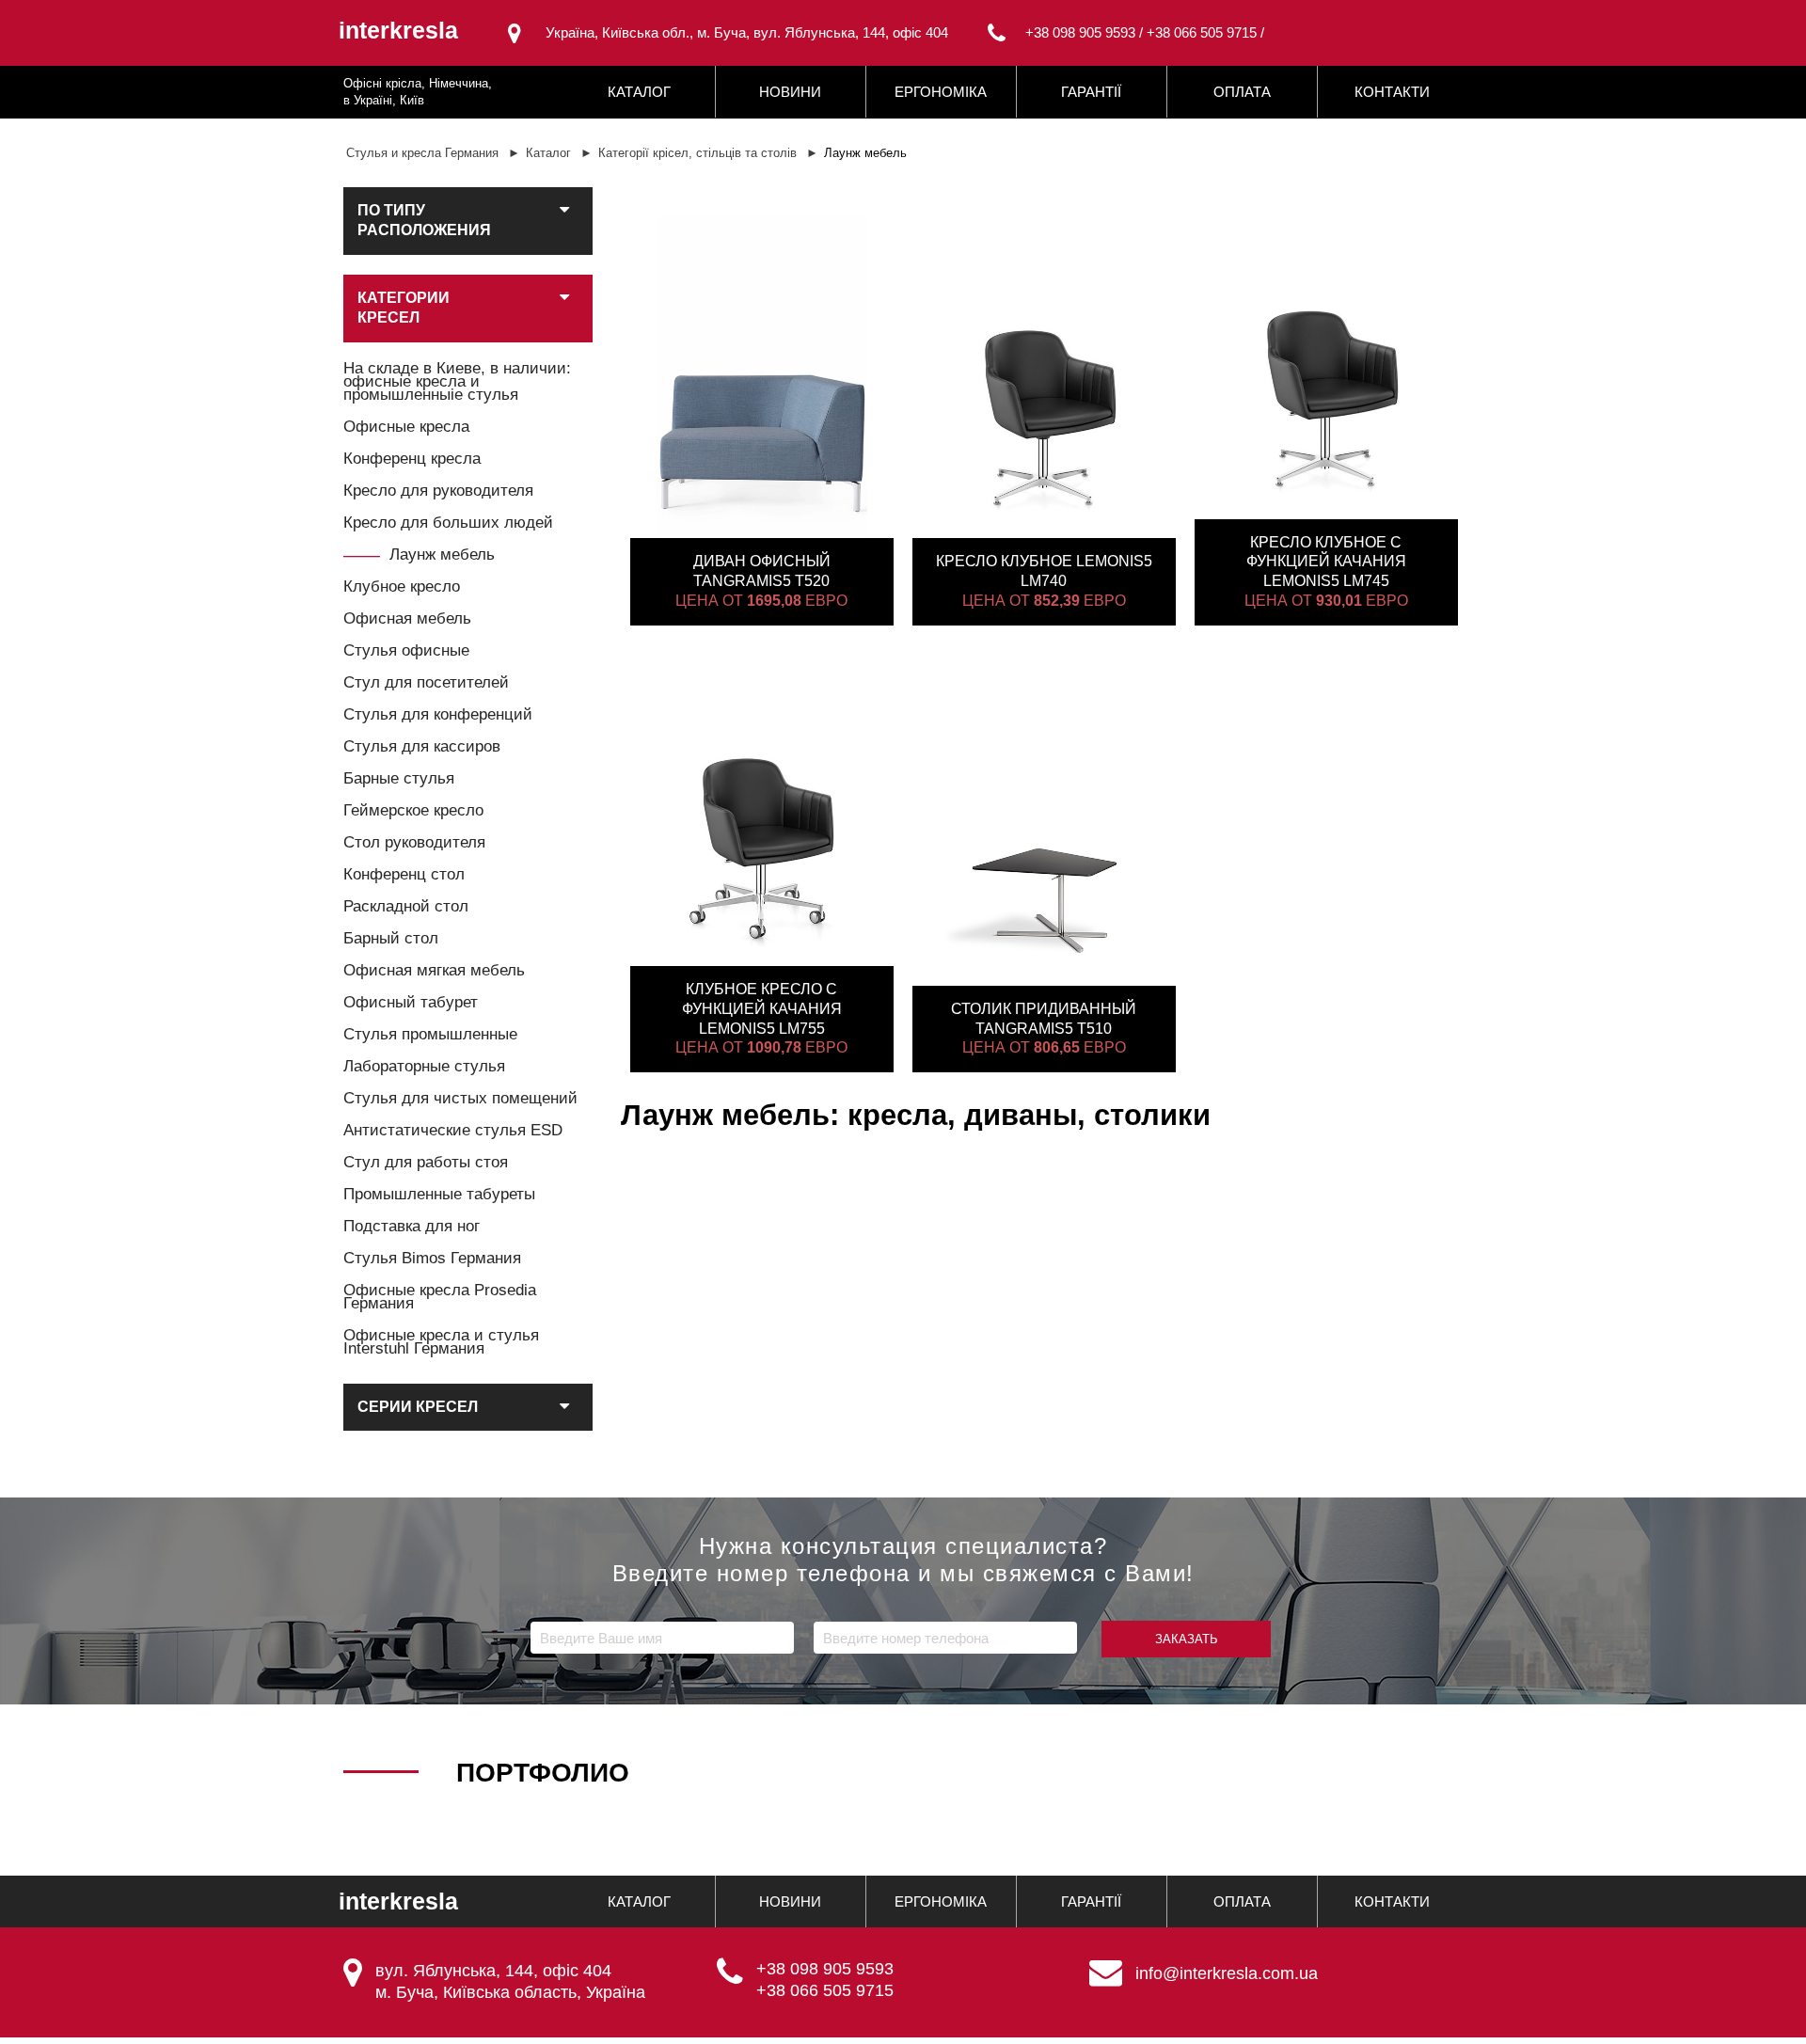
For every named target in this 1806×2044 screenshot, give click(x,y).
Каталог (639, 92)
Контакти (1392, 92)
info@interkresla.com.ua (1227, 1973)
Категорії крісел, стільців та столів (697, 153)
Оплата (1242, 92)
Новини (790, 92)
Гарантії (1091, 92)
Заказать (1187, 1639)
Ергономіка (941, 92)
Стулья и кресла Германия (422, 153)
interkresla (398, 31)
